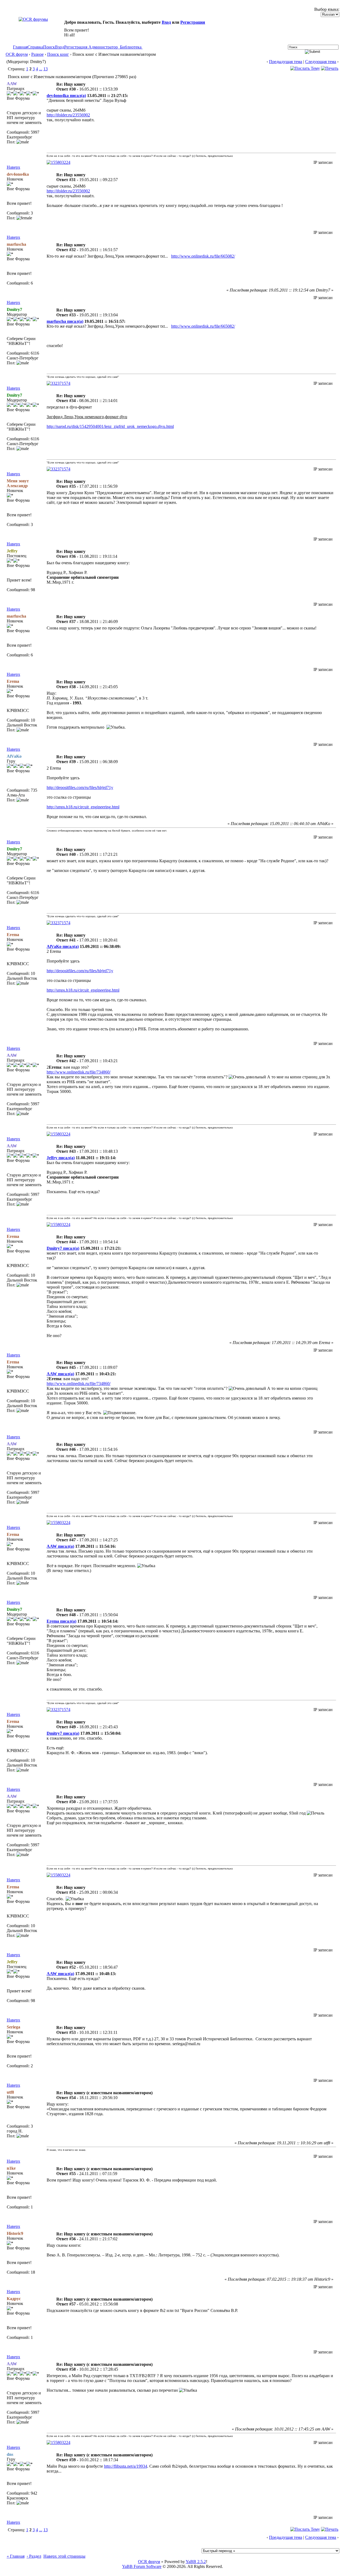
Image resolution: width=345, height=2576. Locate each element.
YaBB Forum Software (142, 2566)
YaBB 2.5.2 (196, 2562)
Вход (166, 22)
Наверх (13, 167)
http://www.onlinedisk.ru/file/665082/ (203, 256)
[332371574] (58, 383)
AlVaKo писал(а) (63, 946)
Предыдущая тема (286, 62)
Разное (37, 54)
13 (46, 69)
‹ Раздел (34, 2556)
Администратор (103, 47)
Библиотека (131, 47)
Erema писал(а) (61, 1621)
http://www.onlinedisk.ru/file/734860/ (79, 1072)
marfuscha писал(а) (65, 321)
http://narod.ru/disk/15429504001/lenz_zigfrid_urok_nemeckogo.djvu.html (110, 426)
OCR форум (17, 54)
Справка (35, 47)
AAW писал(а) (60, 1374)
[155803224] (58, 162)
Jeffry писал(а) (61, 1158)
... (41, 69)
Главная (20, 47)
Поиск (49, 47)
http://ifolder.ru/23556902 (68, 115)
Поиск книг (58, 54)
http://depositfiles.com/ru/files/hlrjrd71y (80, 787)
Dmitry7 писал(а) (63, 1248)
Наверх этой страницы (64, 2556)
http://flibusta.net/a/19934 (126, 2466)
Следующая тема (321, 62)
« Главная (16, 2556)
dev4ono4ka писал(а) (66, 96)
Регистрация (193, 22)
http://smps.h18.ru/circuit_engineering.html (83, 807)
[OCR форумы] (33, 19)
